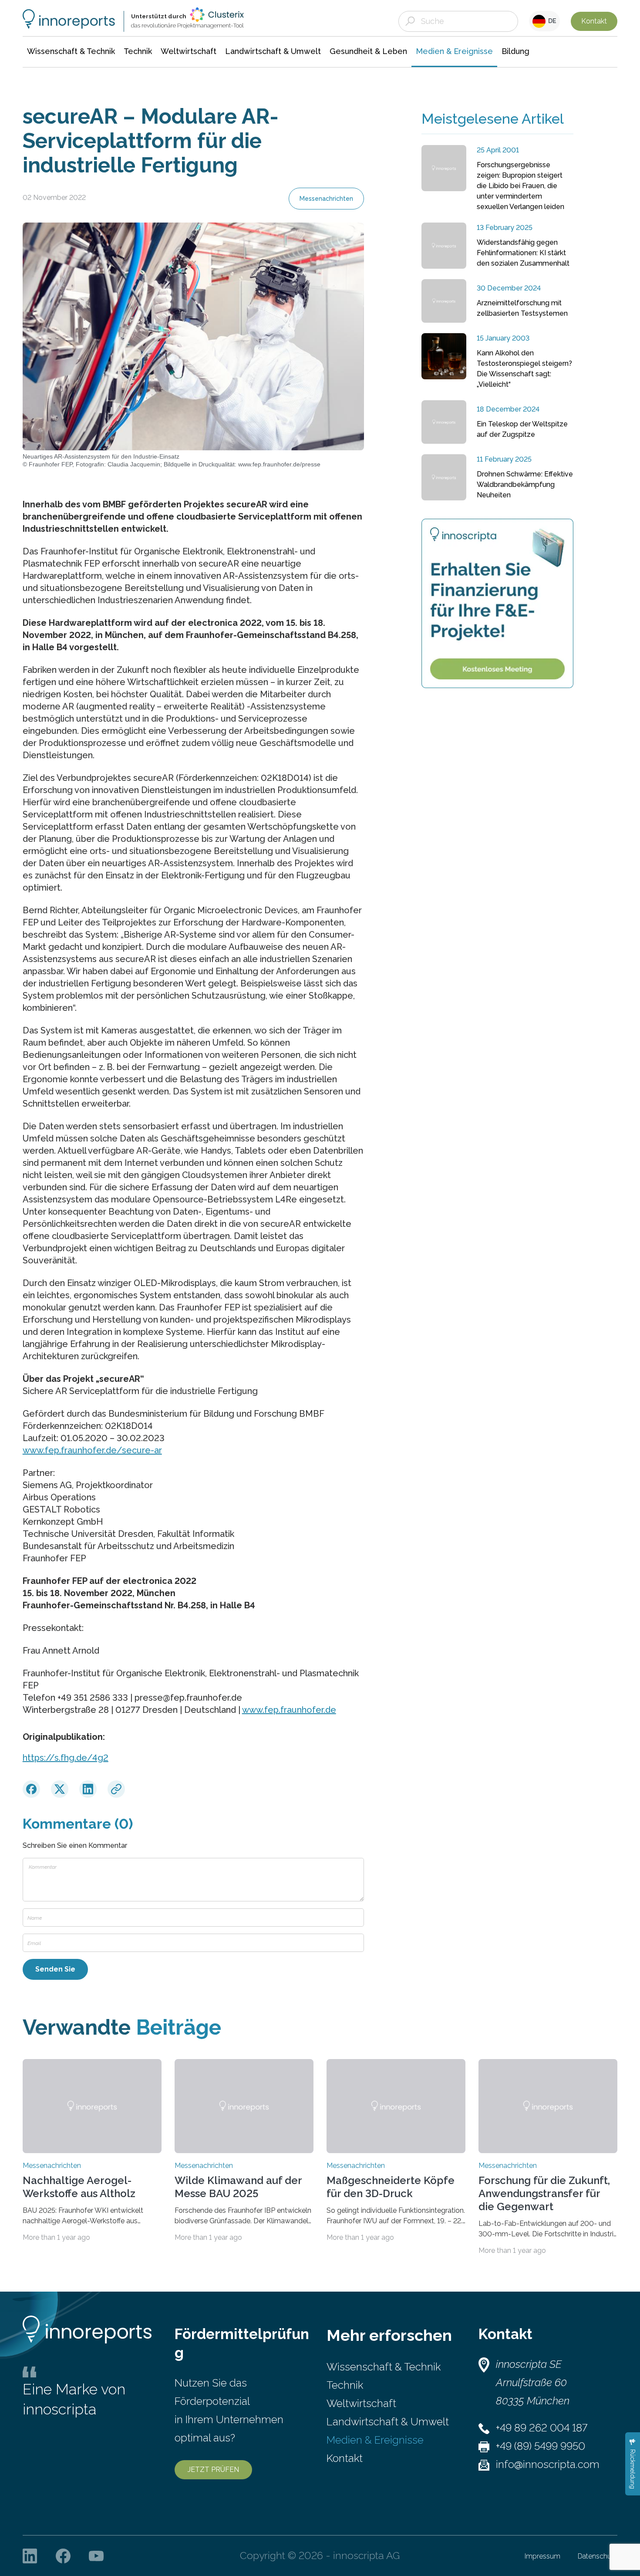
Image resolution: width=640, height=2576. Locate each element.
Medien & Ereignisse (375, 2440)
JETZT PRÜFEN (213, 2470)
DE (551, 21)
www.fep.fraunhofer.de (289, 1710)
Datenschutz (598, 2556)
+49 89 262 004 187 (542, 2428)
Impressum (542, 2556)
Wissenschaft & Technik (384, 2367)
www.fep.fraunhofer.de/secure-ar (92, 1450)
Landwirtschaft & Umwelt (388, 2422)
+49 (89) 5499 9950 (541, 2446)
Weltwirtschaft (361, 2403)
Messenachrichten (326, 199)
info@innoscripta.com (548, 2464)
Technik (345, 2385)
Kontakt (594, 21)
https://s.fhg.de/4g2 (66, 1758)
